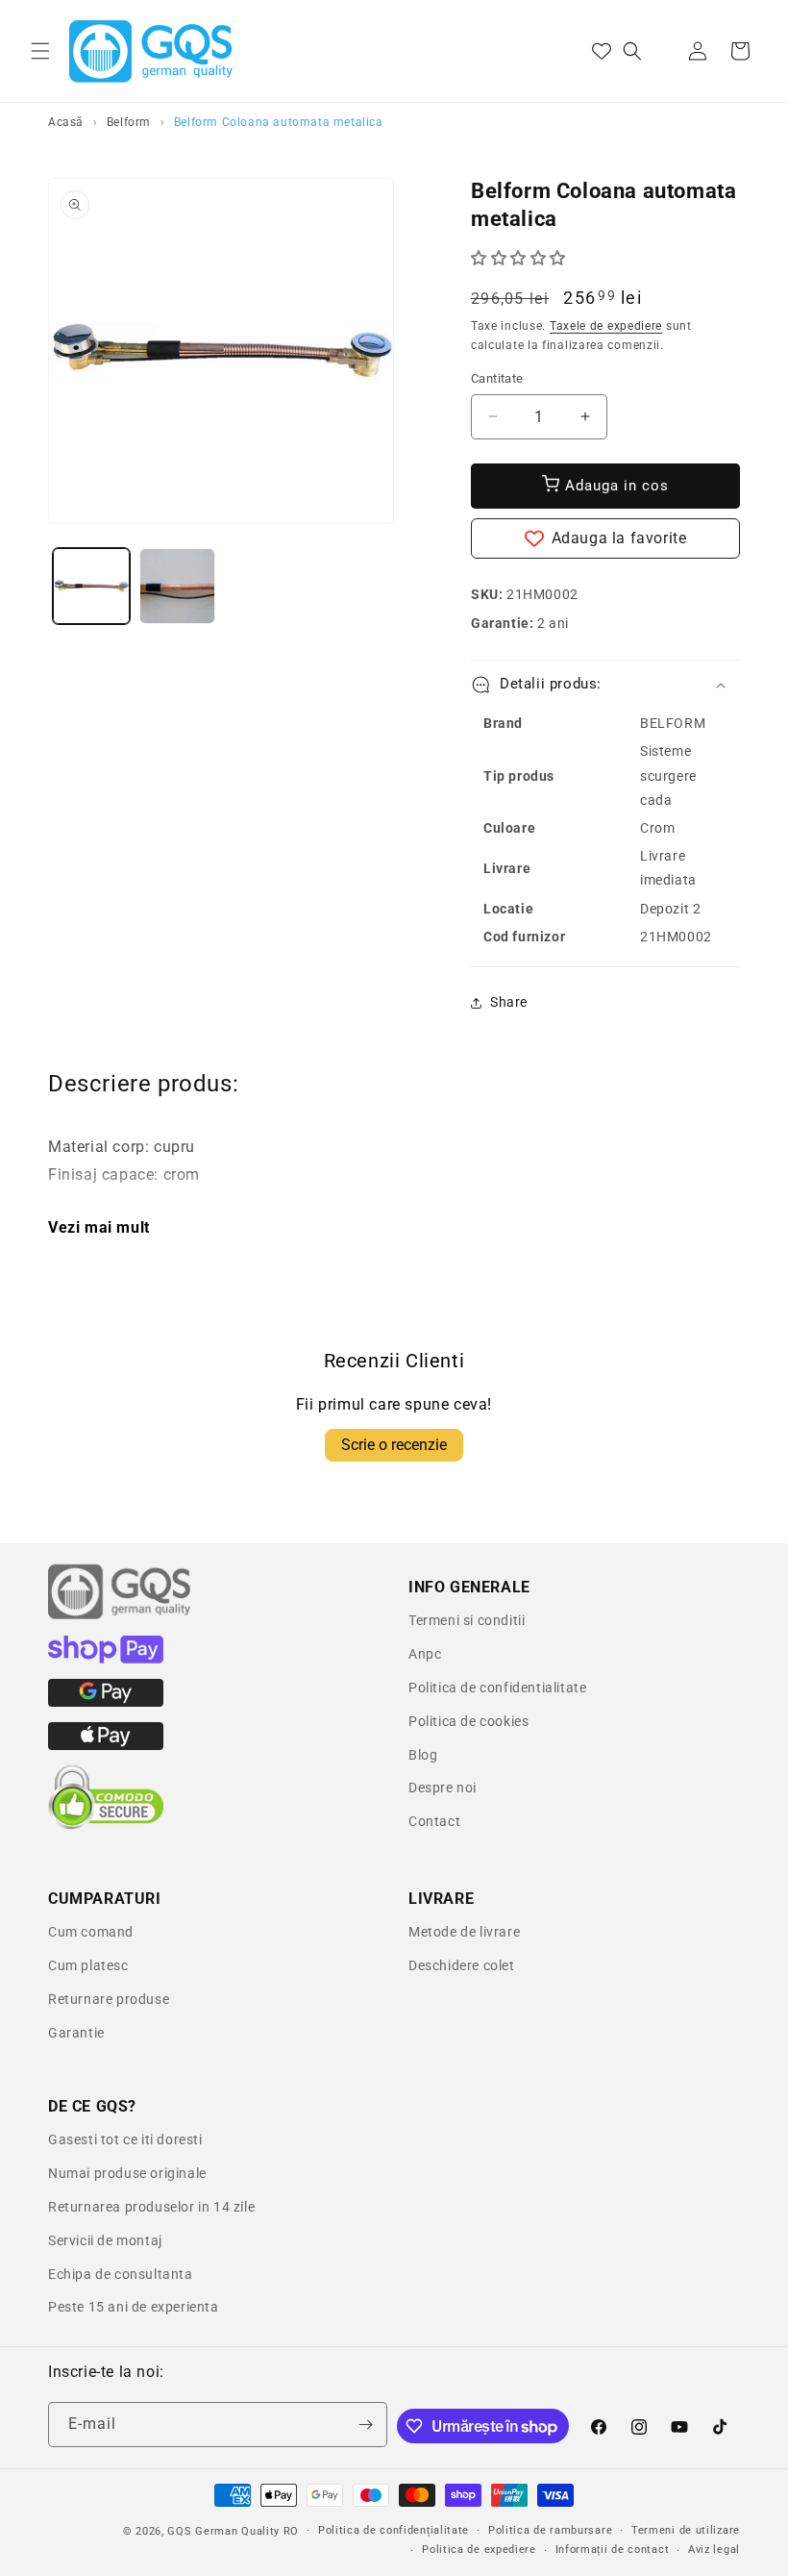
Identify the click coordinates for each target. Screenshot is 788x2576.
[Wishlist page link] (602, 51)
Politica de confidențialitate (394, 2530)
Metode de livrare (464, 1932)
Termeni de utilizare (686, 2530)
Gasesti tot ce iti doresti (125, 2139)
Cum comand (91, 1932)
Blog (423, 1755)
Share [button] (509, 1002)
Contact (434, 1821)
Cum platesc (88, 1965)
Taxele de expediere (606, 326)
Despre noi (443, 1788)
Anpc (425, 1654)
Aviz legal (714, 2550)
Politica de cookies (468, 1721)
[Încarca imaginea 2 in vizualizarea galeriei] (178, 587)
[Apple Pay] (106, 1745)
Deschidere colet (462, 1965)
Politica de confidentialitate (497, 1688)
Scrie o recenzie (394, 1445)
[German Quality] (120, 1616)
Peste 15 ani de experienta (134, 2307)
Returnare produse (109, 1999)
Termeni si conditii (467, 1620)
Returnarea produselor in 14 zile (151, 2207)
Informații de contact (613, 2550)
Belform (129, 122)
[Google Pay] (106, 1702)
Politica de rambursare (550, 2530)
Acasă (66, 122)
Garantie (76, 2033)
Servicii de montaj (105, 2240)
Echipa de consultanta (121, 2274)
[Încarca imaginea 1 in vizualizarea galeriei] (91, 587)
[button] (40, 51)
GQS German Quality (223, 2531)
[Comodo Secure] (106, 1825)
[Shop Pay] (106, 1659)
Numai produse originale (127, 2173)
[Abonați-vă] (365, 2425)
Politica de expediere (479, 2550)
